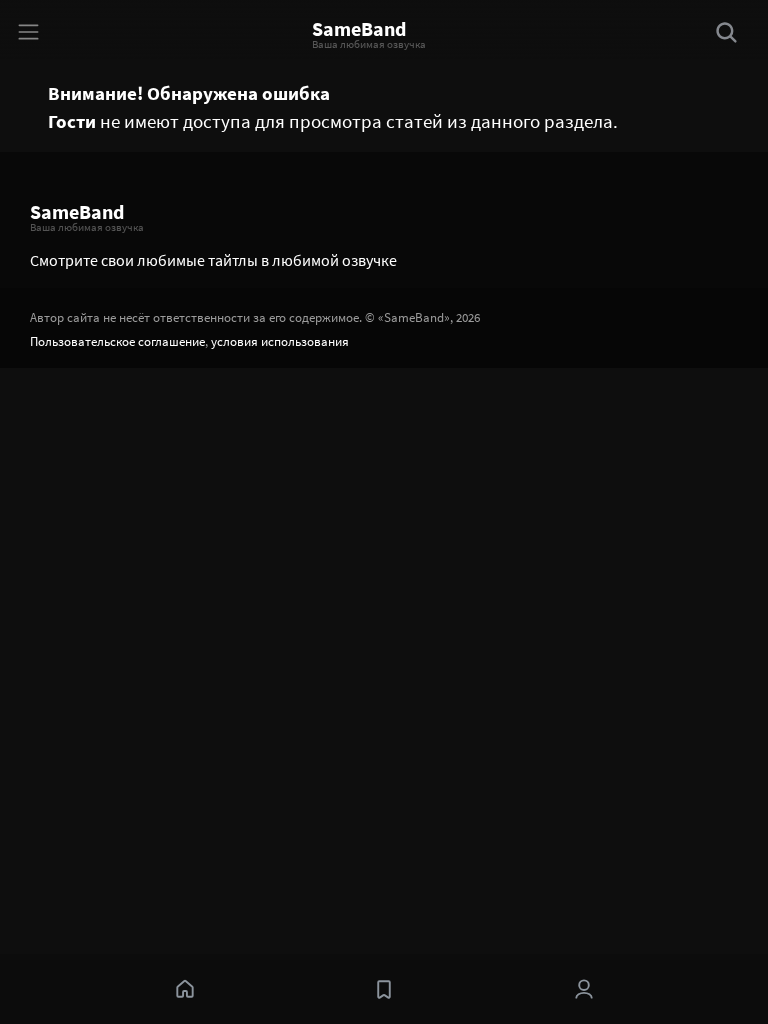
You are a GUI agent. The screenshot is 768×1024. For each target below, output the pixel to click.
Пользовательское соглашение (117, 341)
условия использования (280, 341)
